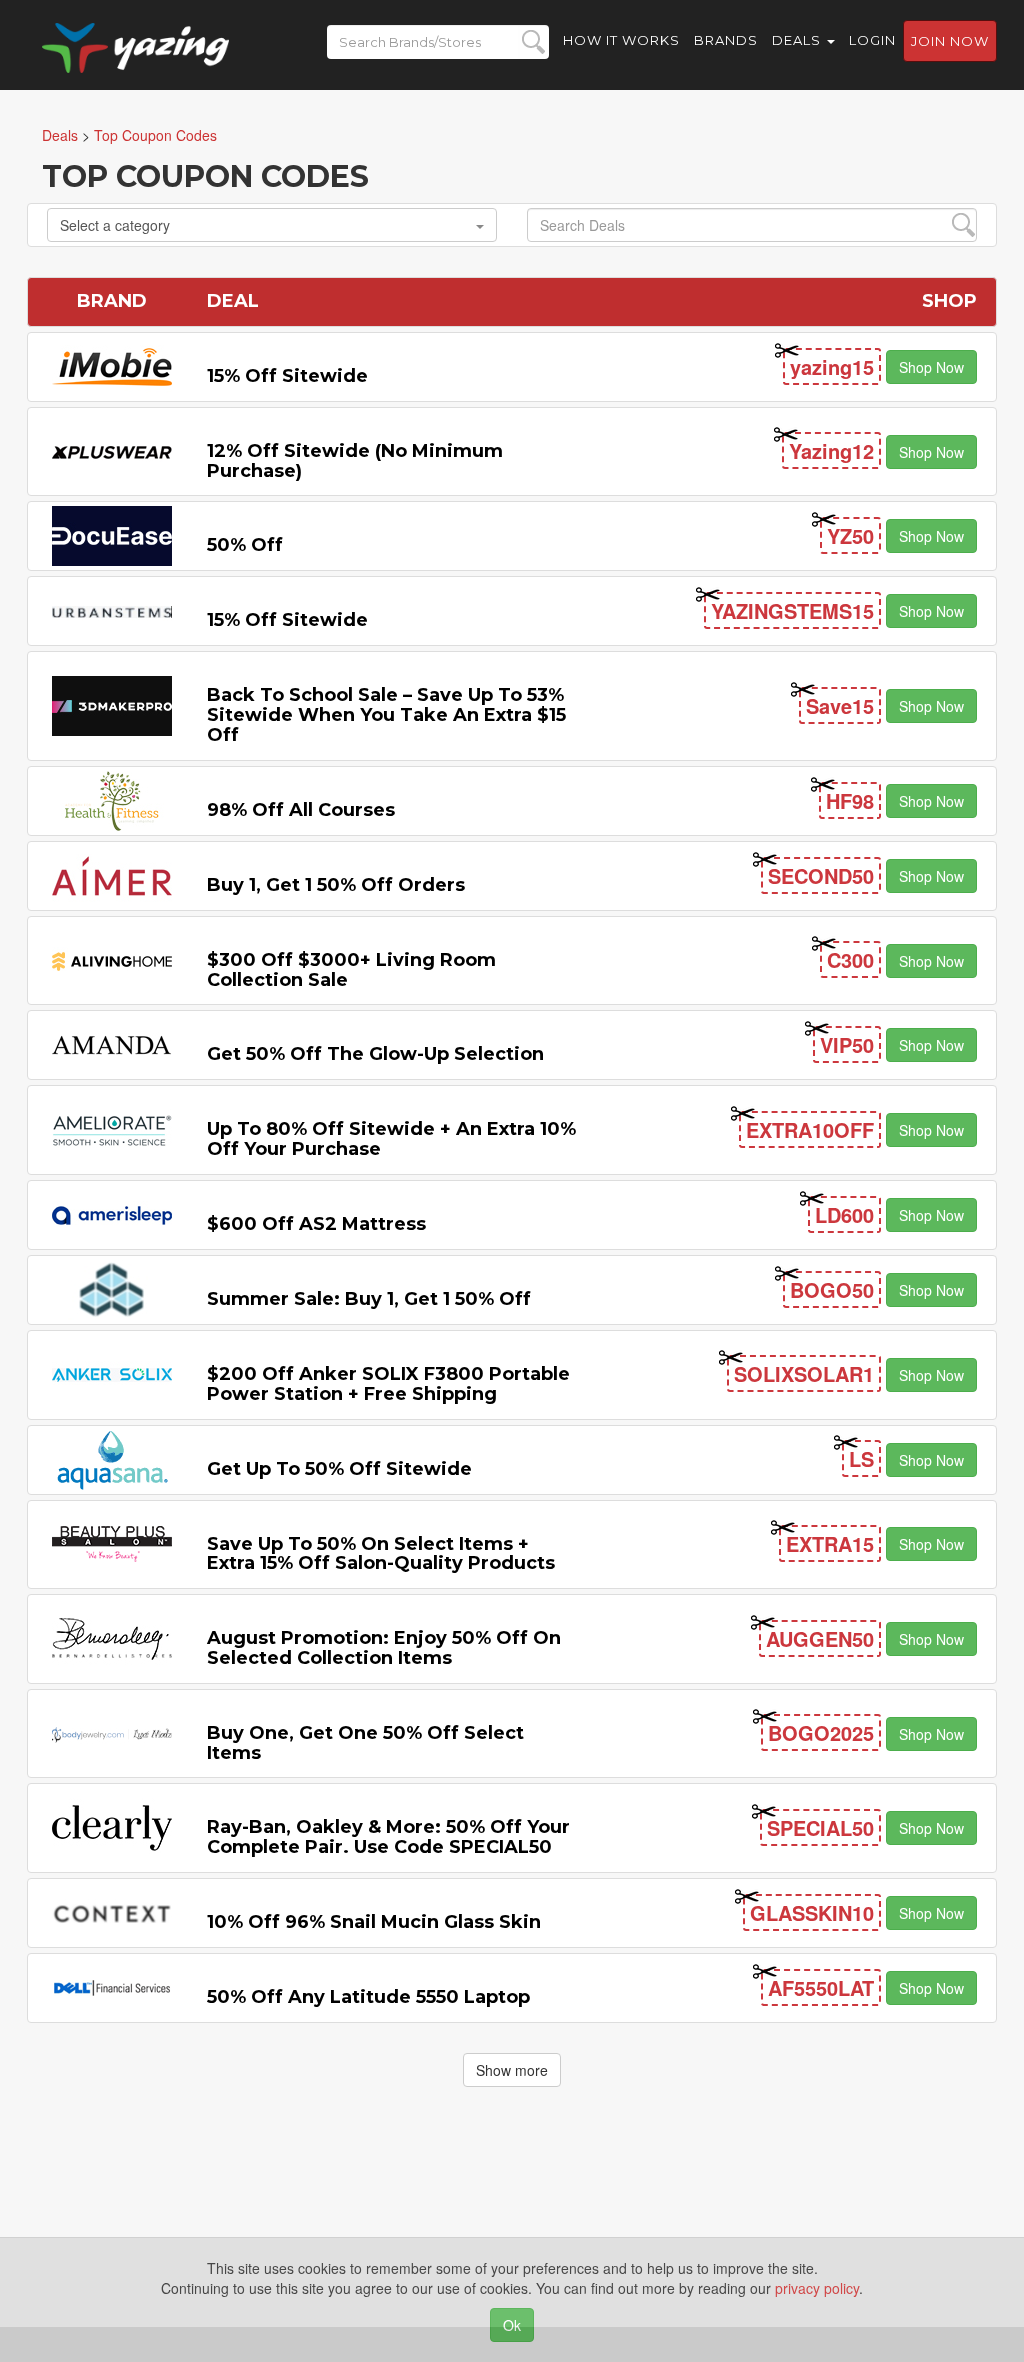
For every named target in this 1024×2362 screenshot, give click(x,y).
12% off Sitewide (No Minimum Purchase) (355, 461)
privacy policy (817, 2288)
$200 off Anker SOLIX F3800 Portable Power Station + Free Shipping (388, 1384)
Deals (798, 40)
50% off (245, 545)
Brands (726, 40)
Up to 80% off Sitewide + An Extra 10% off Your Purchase (391, 1139)
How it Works (621, 40)
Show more (512, 2070)
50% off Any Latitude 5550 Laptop (368, 1997)
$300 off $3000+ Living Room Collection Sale (351, 970)
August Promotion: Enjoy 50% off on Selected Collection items (384, 1648)
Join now (950, 41)
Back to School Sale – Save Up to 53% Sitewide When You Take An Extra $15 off (386, 715)
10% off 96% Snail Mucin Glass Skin (374, 1922)
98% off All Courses (301, 810)
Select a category (115, 225)
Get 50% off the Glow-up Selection (375, 1054)
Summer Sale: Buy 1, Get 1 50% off (369, 1299)
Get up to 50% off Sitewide (339, 1469)
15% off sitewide (287, 376)
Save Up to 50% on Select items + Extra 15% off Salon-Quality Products (381, 1554)
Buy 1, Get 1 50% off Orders (336, 885)
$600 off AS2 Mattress (316, 1224)
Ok (512, 2325)
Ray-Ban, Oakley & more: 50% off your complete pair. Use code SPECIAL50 (388, 1837)
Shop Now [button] (931, 367)
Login (872, 40)
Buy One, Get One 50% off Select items (365, 1743)
